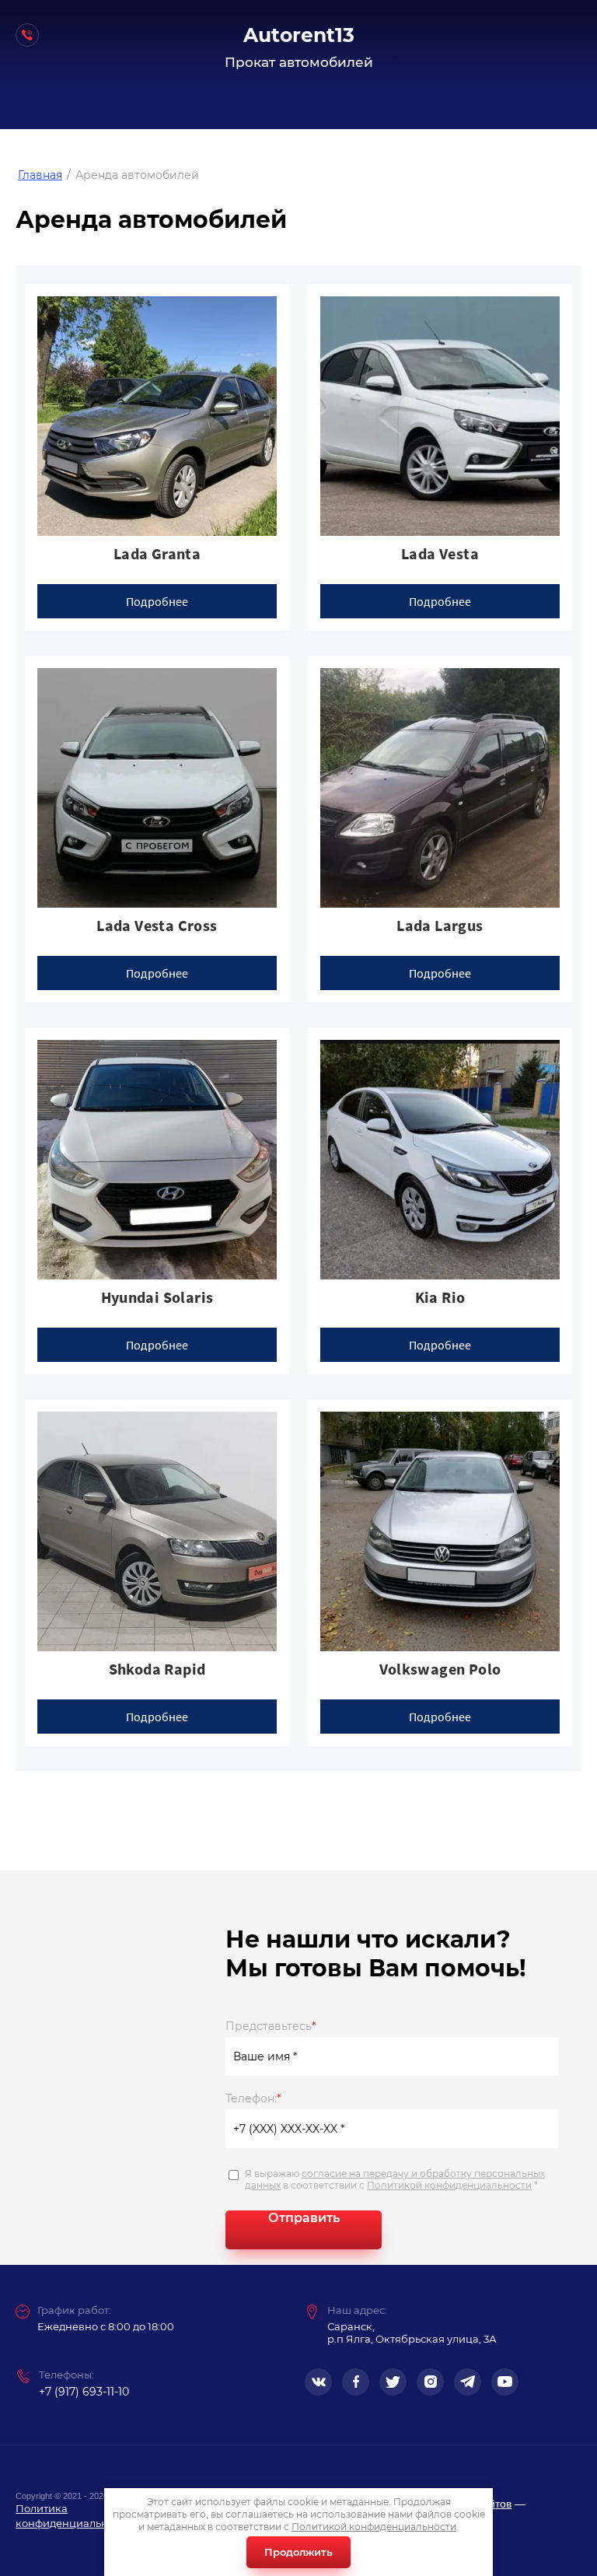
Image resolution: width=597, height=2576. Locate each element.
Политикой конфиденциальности (449, 2185)
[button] (23, 35)
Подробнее (157, 601)
